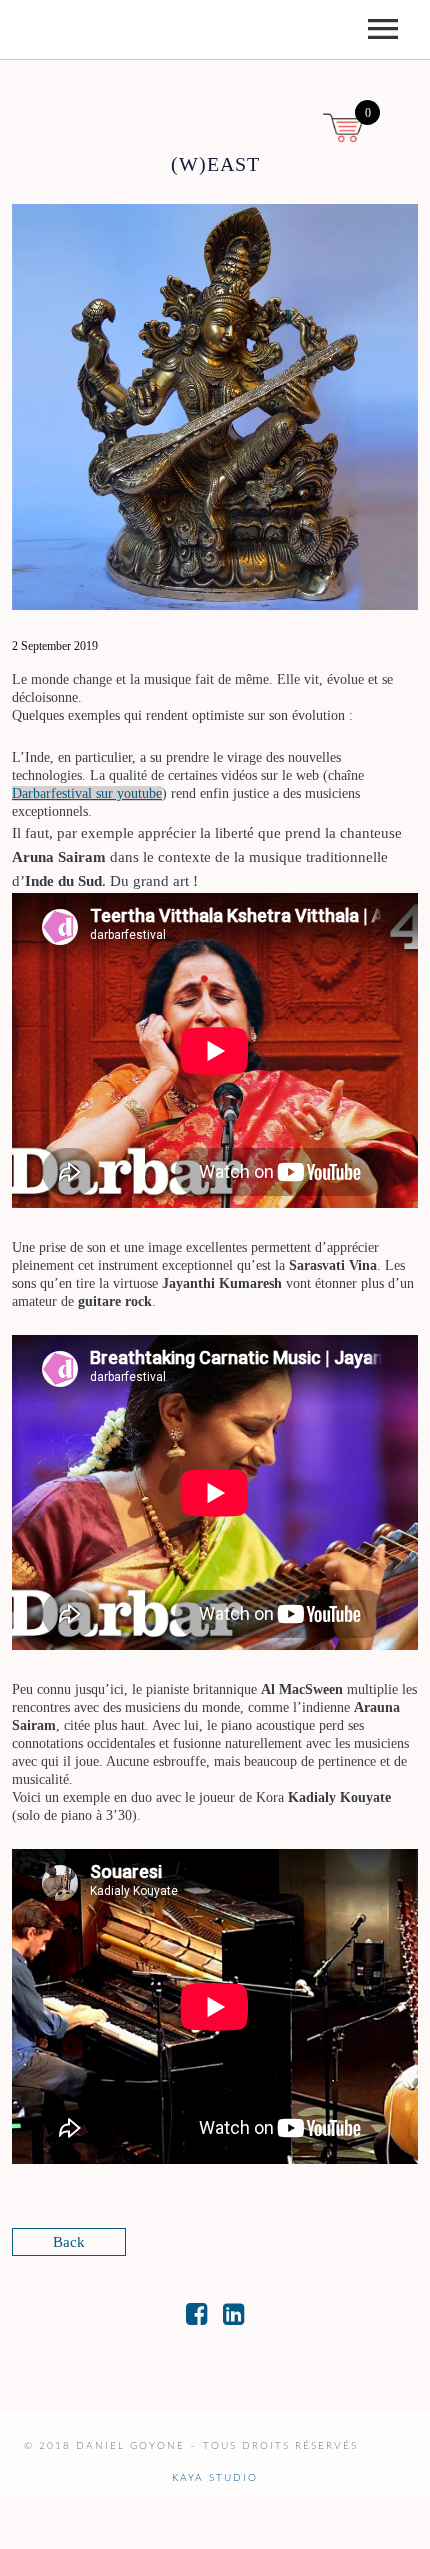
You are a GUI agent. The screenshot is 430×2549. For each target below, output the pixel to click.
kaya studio (215, 2478)
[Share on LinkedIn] (233, 2318)
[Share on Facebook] (196, 2318)
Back (69, 2242)
